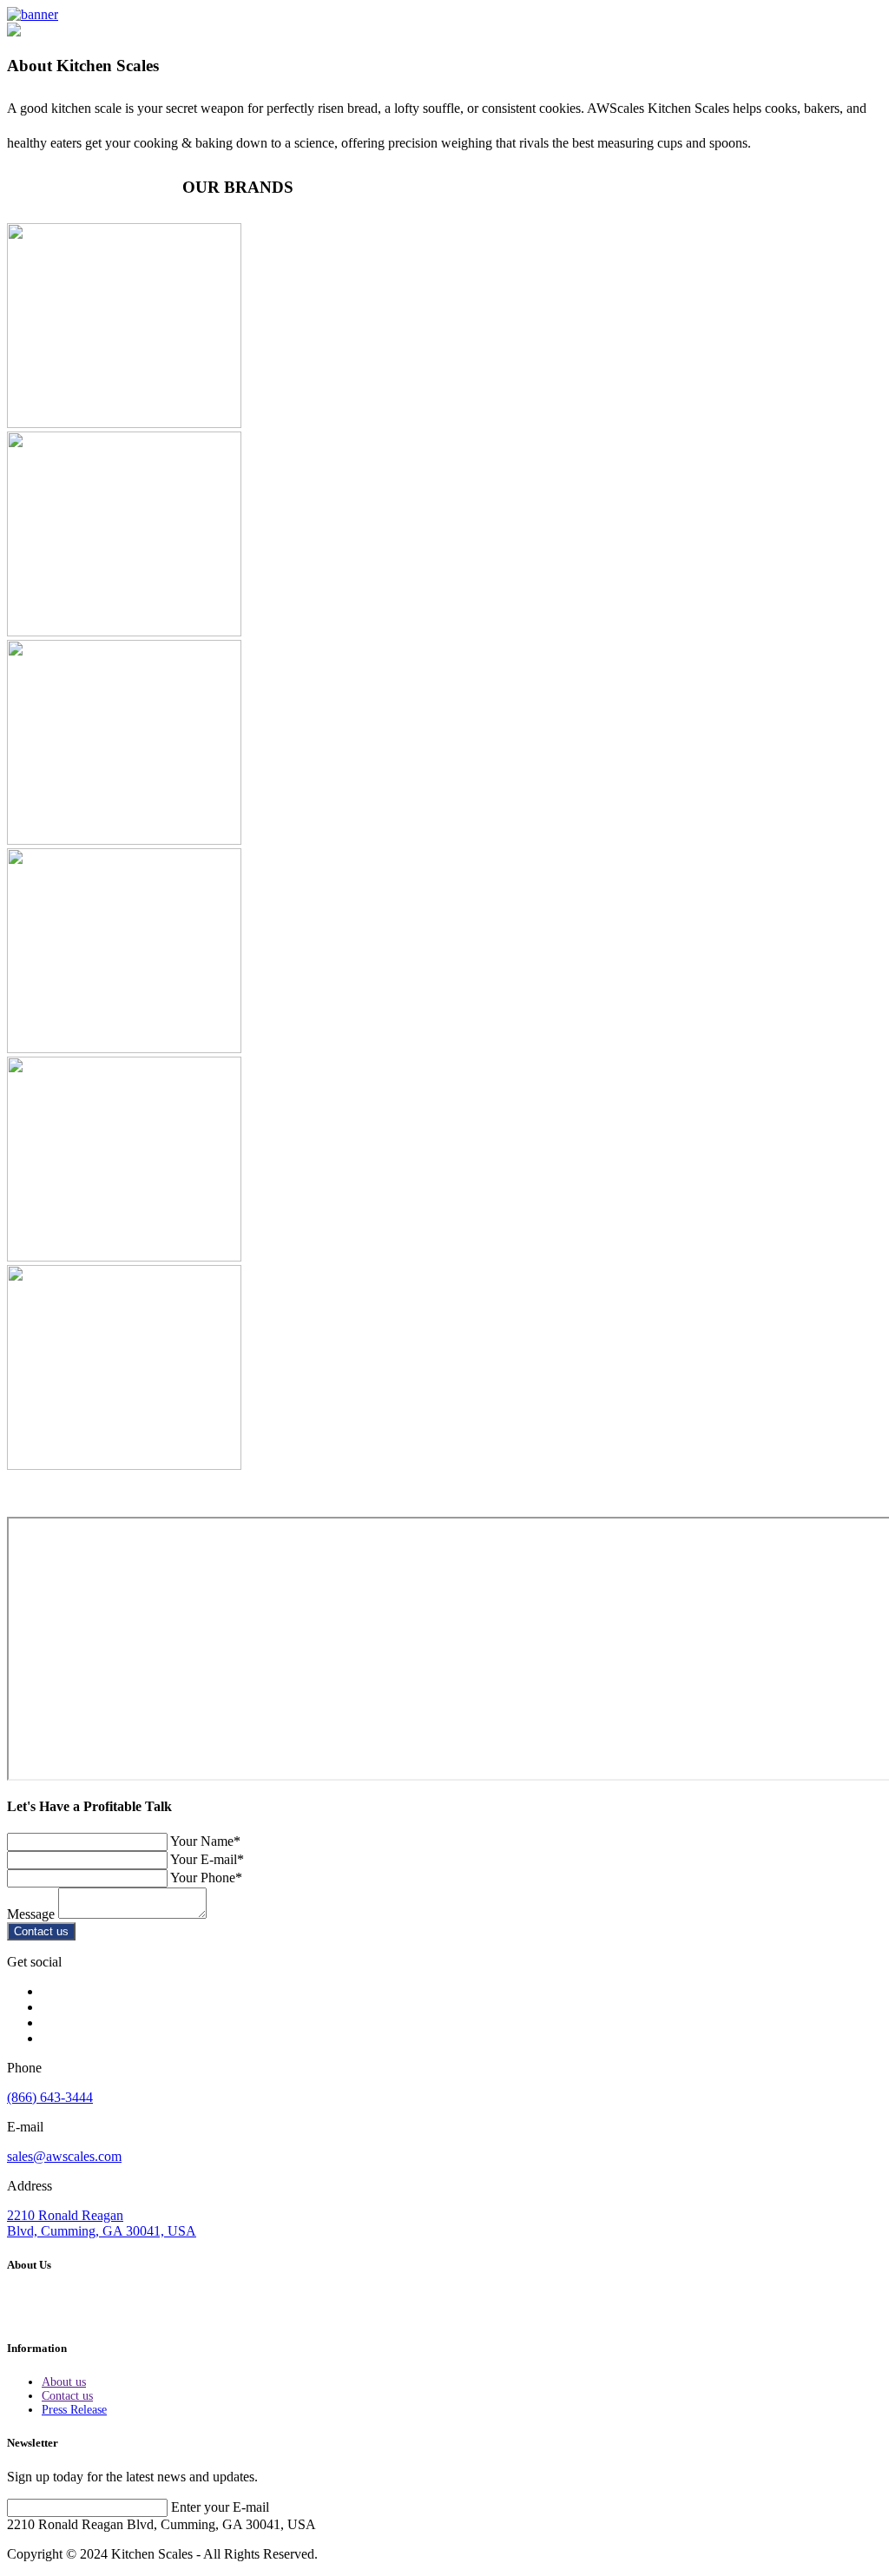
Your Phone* (206, 1878)
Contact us (41, 1931)
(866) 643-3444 (50, 2097)
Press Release (74, 2410)
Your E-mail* (207, 1859)
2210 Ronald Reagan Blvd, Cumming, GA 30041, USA (102, 2223)
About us (64, 2382)
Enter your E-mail (220, 2507)
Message (31, 1914)
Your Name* (205, 1841)
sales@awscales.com (64, 2156)
